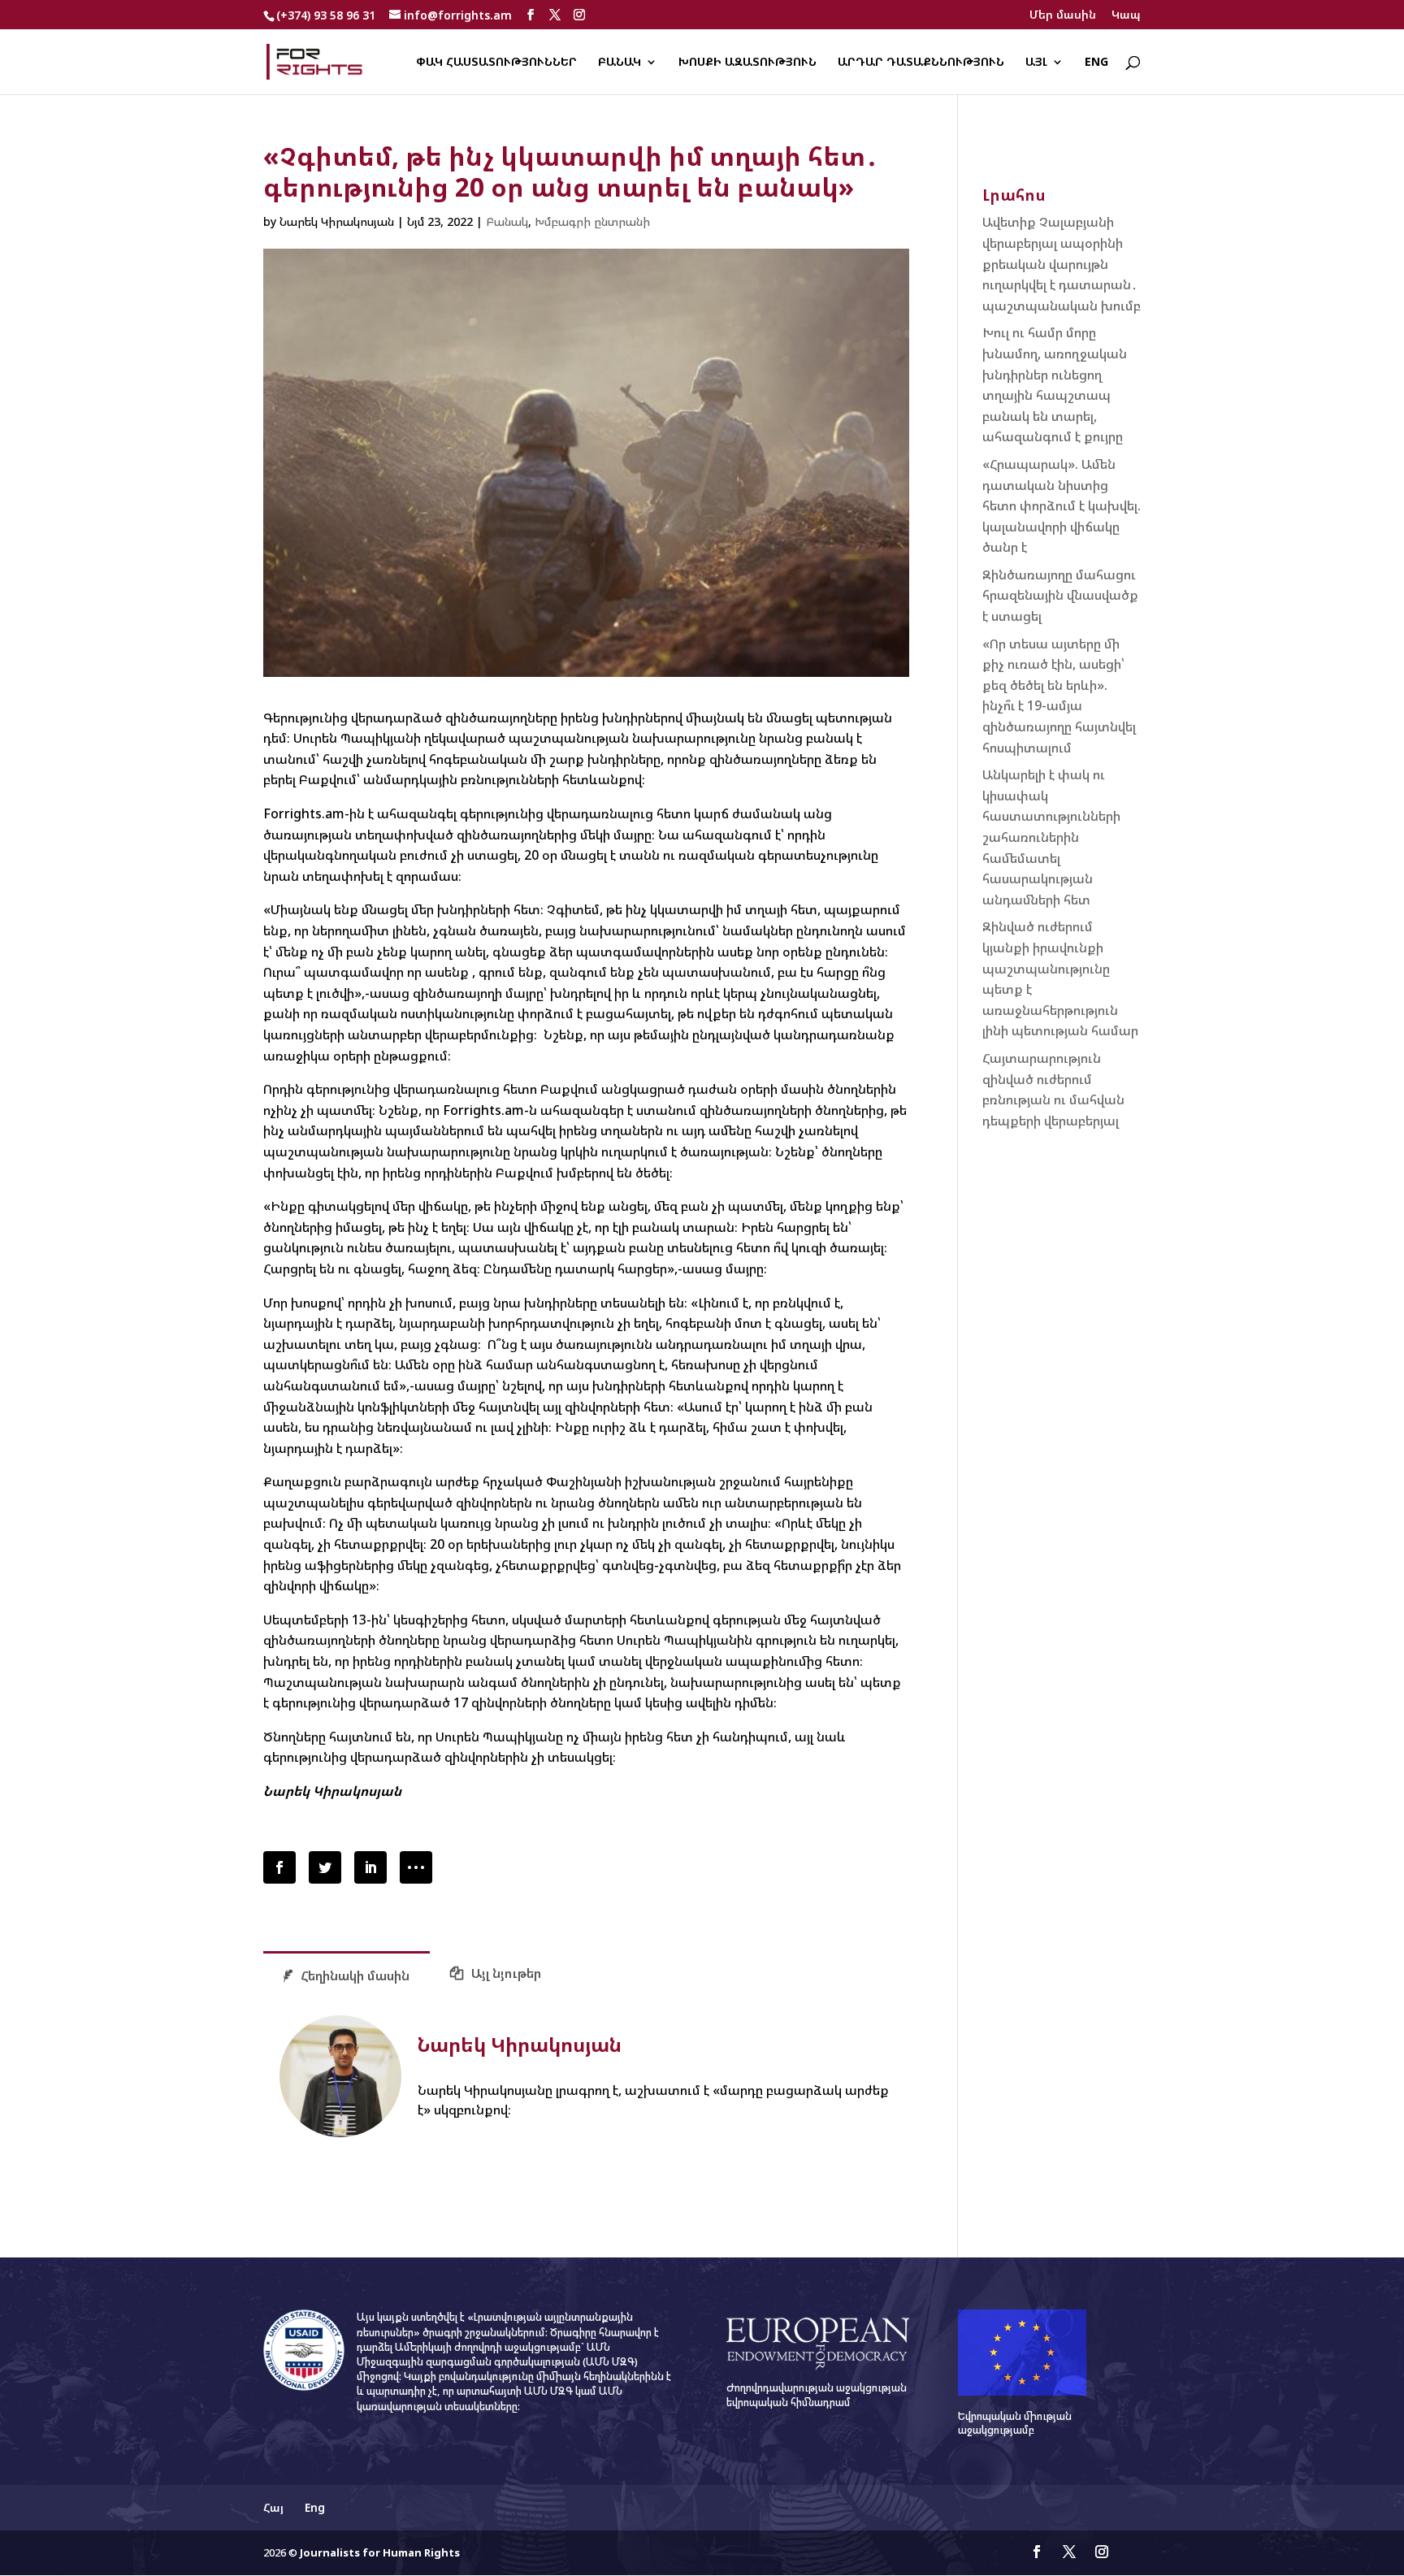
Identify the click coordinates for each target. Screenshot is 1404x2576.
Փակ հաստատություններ (496, 63)
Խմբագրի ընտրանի (592, 221)
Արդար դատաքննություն (921, 63)
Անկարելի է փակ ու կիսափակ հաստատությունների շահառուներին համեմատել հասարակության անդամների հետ (1051, 837)
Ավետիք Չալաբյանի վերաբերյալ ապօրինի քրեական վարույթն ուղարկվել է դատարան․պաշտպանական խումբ (1062, 263)
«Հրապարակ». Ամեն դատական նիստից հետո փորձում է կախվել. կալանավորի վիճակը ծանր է (1062, 505)
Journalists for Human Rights (380, 2552)
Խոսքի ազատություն (747, 63)
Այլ (1036, 63)
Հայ (273, 2507)
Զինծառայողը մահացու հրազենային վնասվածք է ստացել (1060, 595)
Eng (1096, 63)
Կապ (1126, 15)
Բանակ (620, 63)
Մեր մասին (1063, 15)
